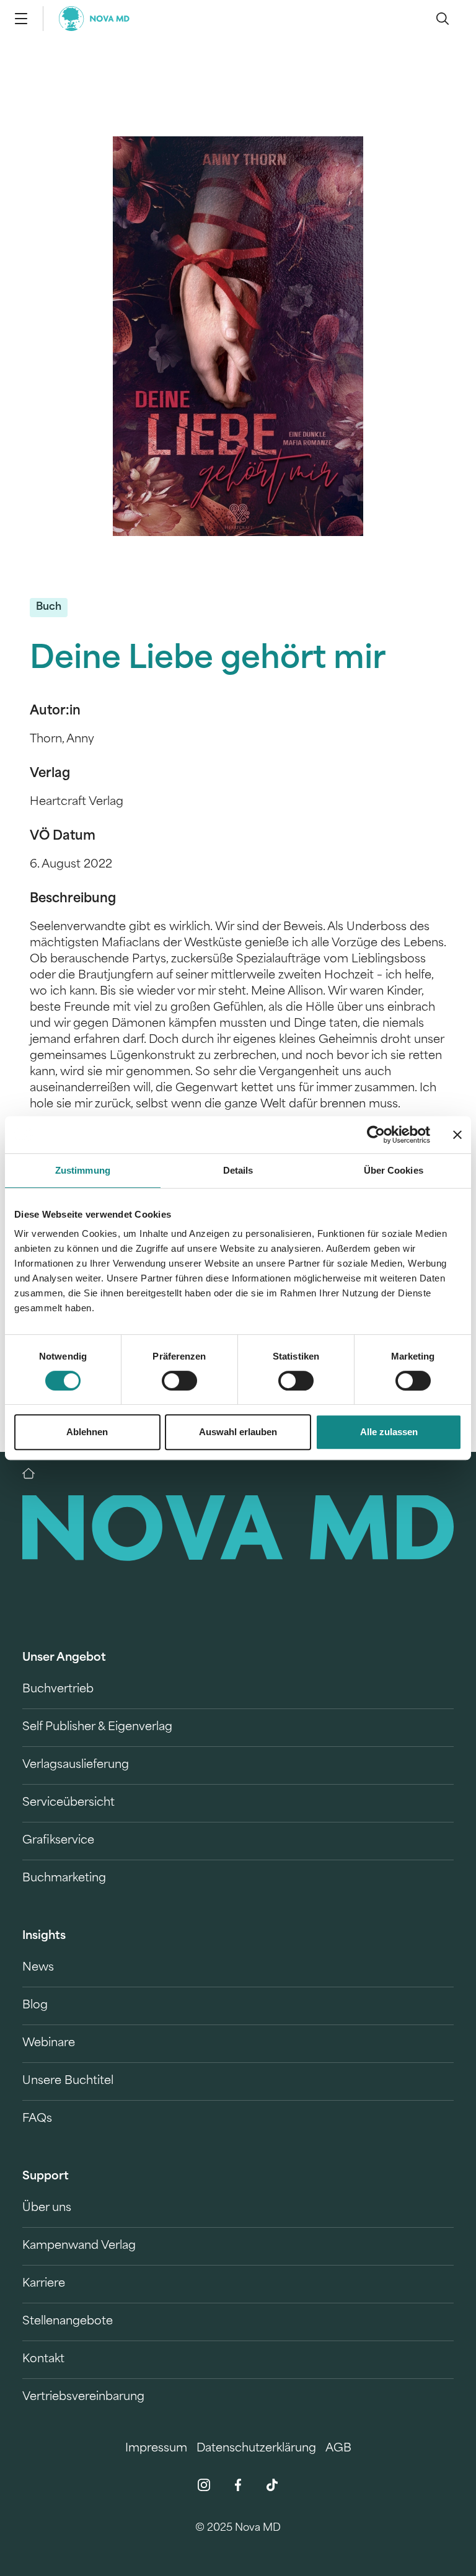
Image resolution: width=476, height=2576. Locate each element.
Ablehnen (87, 1432)
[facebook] (238, 2485)
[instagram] (204, 2485)
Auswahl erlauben (238, 1432)
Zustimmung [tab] (83, 1170)
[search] (443, 19)
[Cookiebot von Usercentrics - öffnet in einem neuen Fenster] (376, 1135)
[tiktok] (272, 2485)
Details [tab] (238, 1170)
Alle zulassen (389, 1432)
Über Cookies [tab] (394, 1170)
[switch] (179, 1381)
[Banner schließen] (457, 1135)
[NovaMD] (35, 1474)
